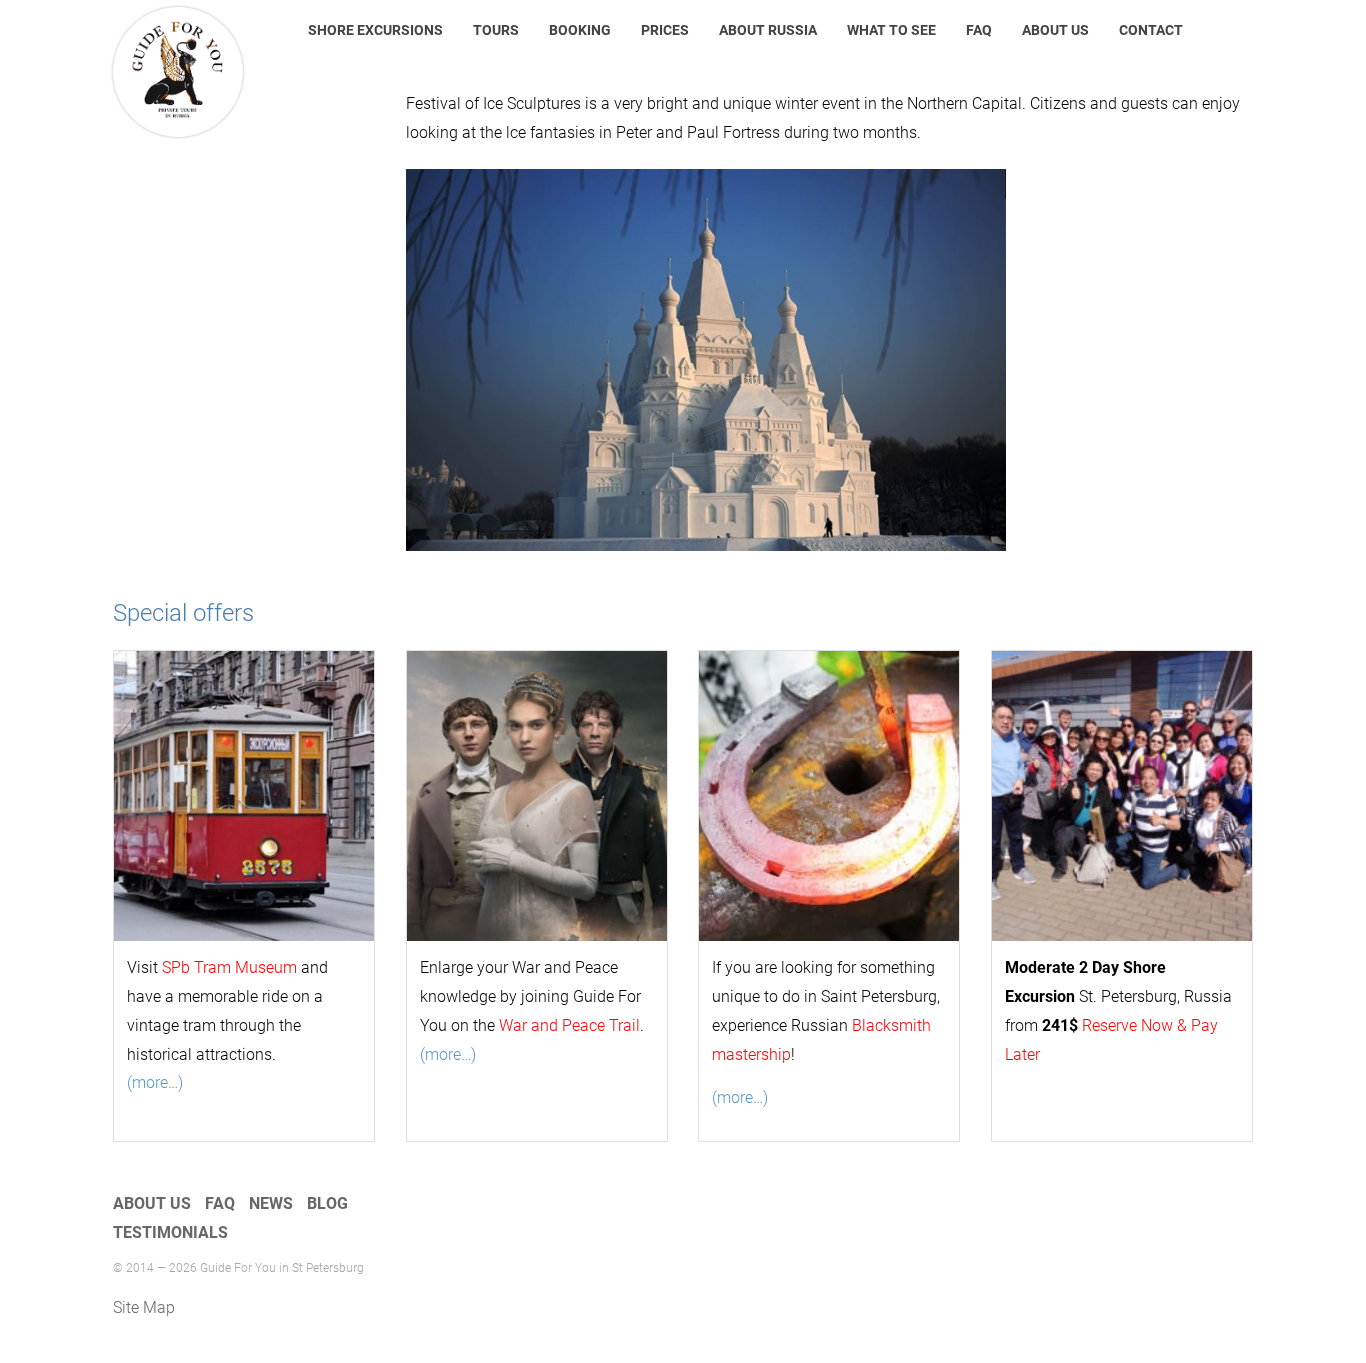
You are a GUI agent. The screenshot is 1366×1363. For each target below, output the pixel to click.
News (271, 1203)
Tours (496, 30)
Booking (580, 30)
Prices (665, 30)
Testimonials (170, 1232)
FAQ (979, 30)
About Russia (768, 30)
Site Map (144, 1307)
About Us (1055, 30)
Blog (327, 1203)
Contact (1151, 30)
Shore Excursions (375, 30)
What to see (891, 30)
